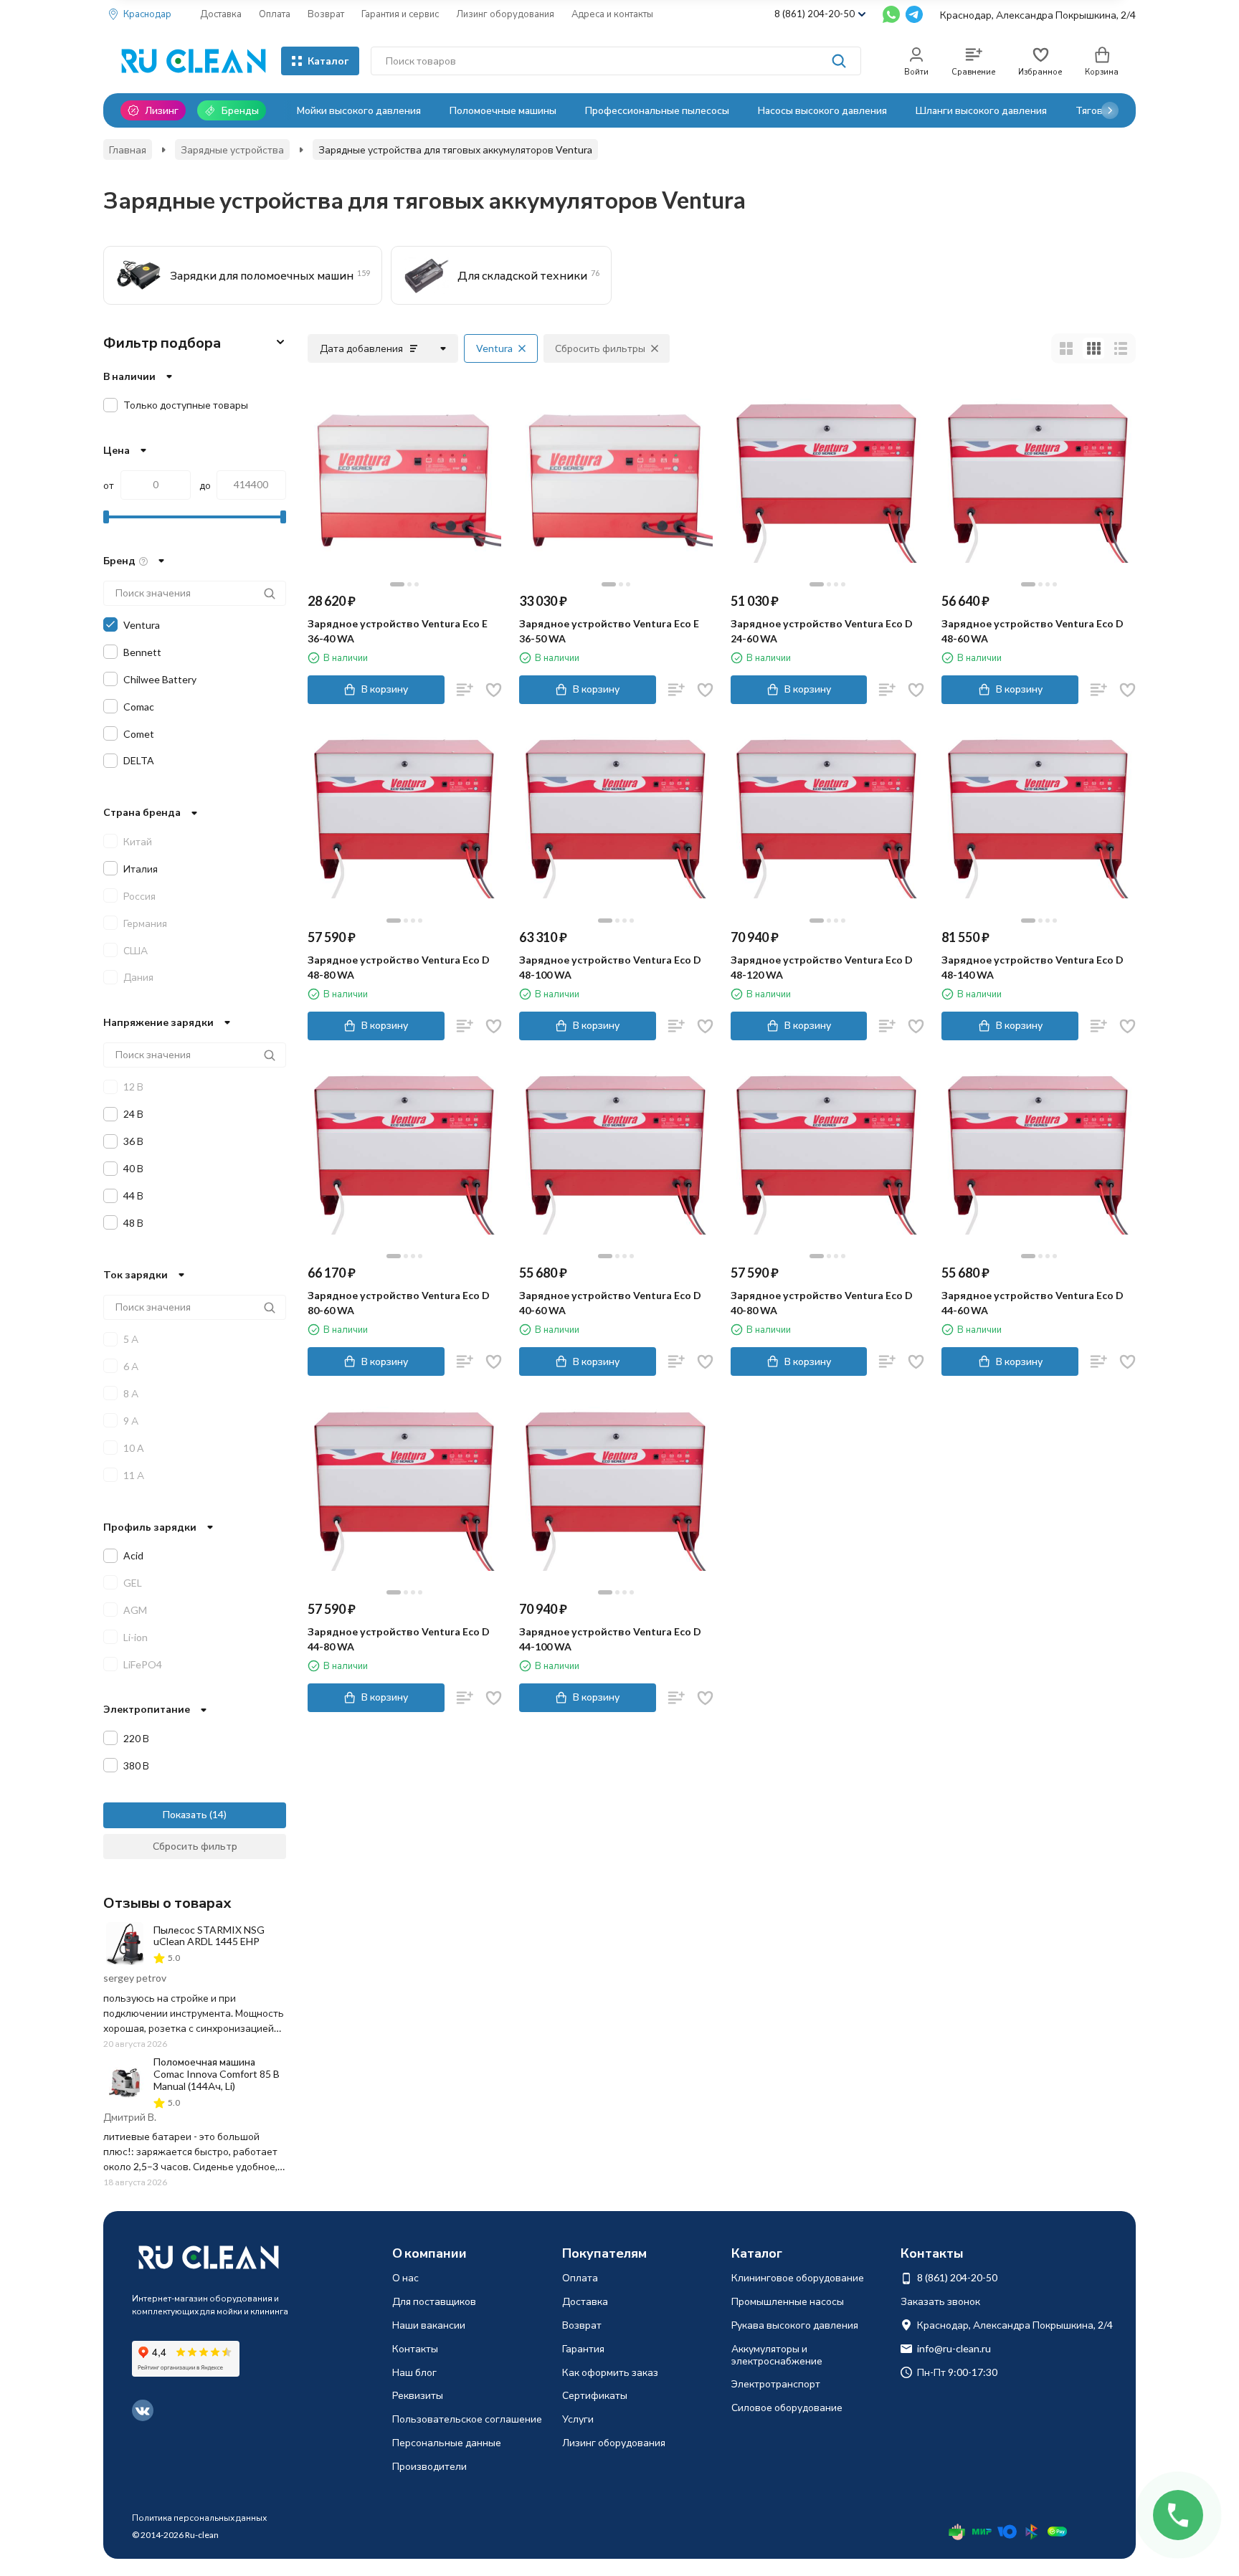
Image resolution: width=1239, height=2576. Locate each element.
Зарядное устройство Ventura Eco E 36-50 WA (609, 631)
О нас (405, 2277)
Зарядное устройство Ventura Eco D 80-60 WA (399, 1303)
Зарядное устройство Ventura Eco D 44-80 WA (399, 1639)
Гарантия (583, 2348)
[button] (1110, 110)
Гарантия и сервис (400, 14)
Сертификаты (595, 2395)
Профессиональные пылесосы (657, 110)
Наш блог (414, 2372)
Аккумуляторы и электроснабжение (777, 2354)
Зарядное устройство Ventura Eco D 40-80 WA (822, 1303)
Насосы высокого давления (822, 110)
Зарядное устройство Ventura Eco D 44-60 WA (1032, 1303)
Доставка (221, 14)
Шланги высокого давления (981, 110)
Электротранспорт (776, 2383)
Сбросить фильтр (195, 1846)
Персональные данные (447, 2442)
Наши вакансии (429, 2325)
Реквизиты (418, 2395)
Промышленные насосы (788, 2301)
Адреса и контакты (612, 14)
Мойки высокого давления (359, 110)
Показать (185, 1814)
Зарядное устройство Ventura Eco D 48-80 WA (399, 967)
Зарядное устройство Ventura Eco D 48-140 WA (1032, 967)
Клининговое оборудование (798, 2277)
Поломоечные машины (503, 110)
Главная (128, 149)
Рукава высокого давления (795, 2325)
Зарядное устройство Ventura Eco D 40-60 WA (610, 1303)
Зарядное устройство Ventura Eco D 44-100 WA (610, 1639)
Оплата (275, 14)
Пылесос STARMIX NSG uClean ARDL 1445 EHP (209, 1936)
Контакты (415, 2348)
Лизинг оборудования (505, 14)
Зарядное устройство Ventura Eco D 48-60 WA (1032, 631)
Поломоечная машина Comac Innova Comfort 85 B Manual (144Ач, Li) (217, 2074)
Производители (429, 2466)
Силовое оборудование (787, 2407)
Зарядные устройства (232, 149)
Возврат (326, 14)
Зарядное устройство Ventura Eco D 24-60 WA (822, 631)
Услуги (578, 2419)
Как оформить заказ (610, 2372)
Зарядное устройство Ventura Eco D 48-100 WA (610, 967)
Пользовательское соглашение (467, 2419)
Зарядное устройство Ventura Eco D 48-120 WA (822, 967)
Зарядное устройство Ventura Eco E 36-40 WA (398, 631)
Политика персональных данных (199, 2518)
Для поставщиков (434, 2301)
